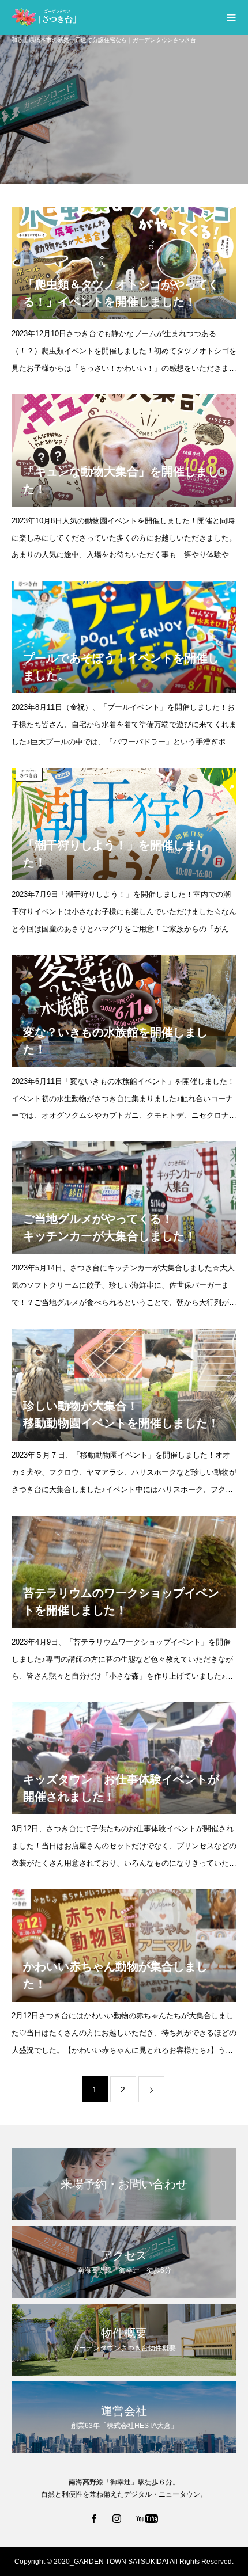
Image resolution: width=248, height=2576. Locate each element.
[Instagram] (117, 2518)
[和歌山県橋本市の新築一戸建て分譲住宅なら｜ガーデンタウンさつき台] (112, 17)
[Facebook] (94, 2518)
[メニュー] (231, 17)
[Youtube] (147, 2518)
